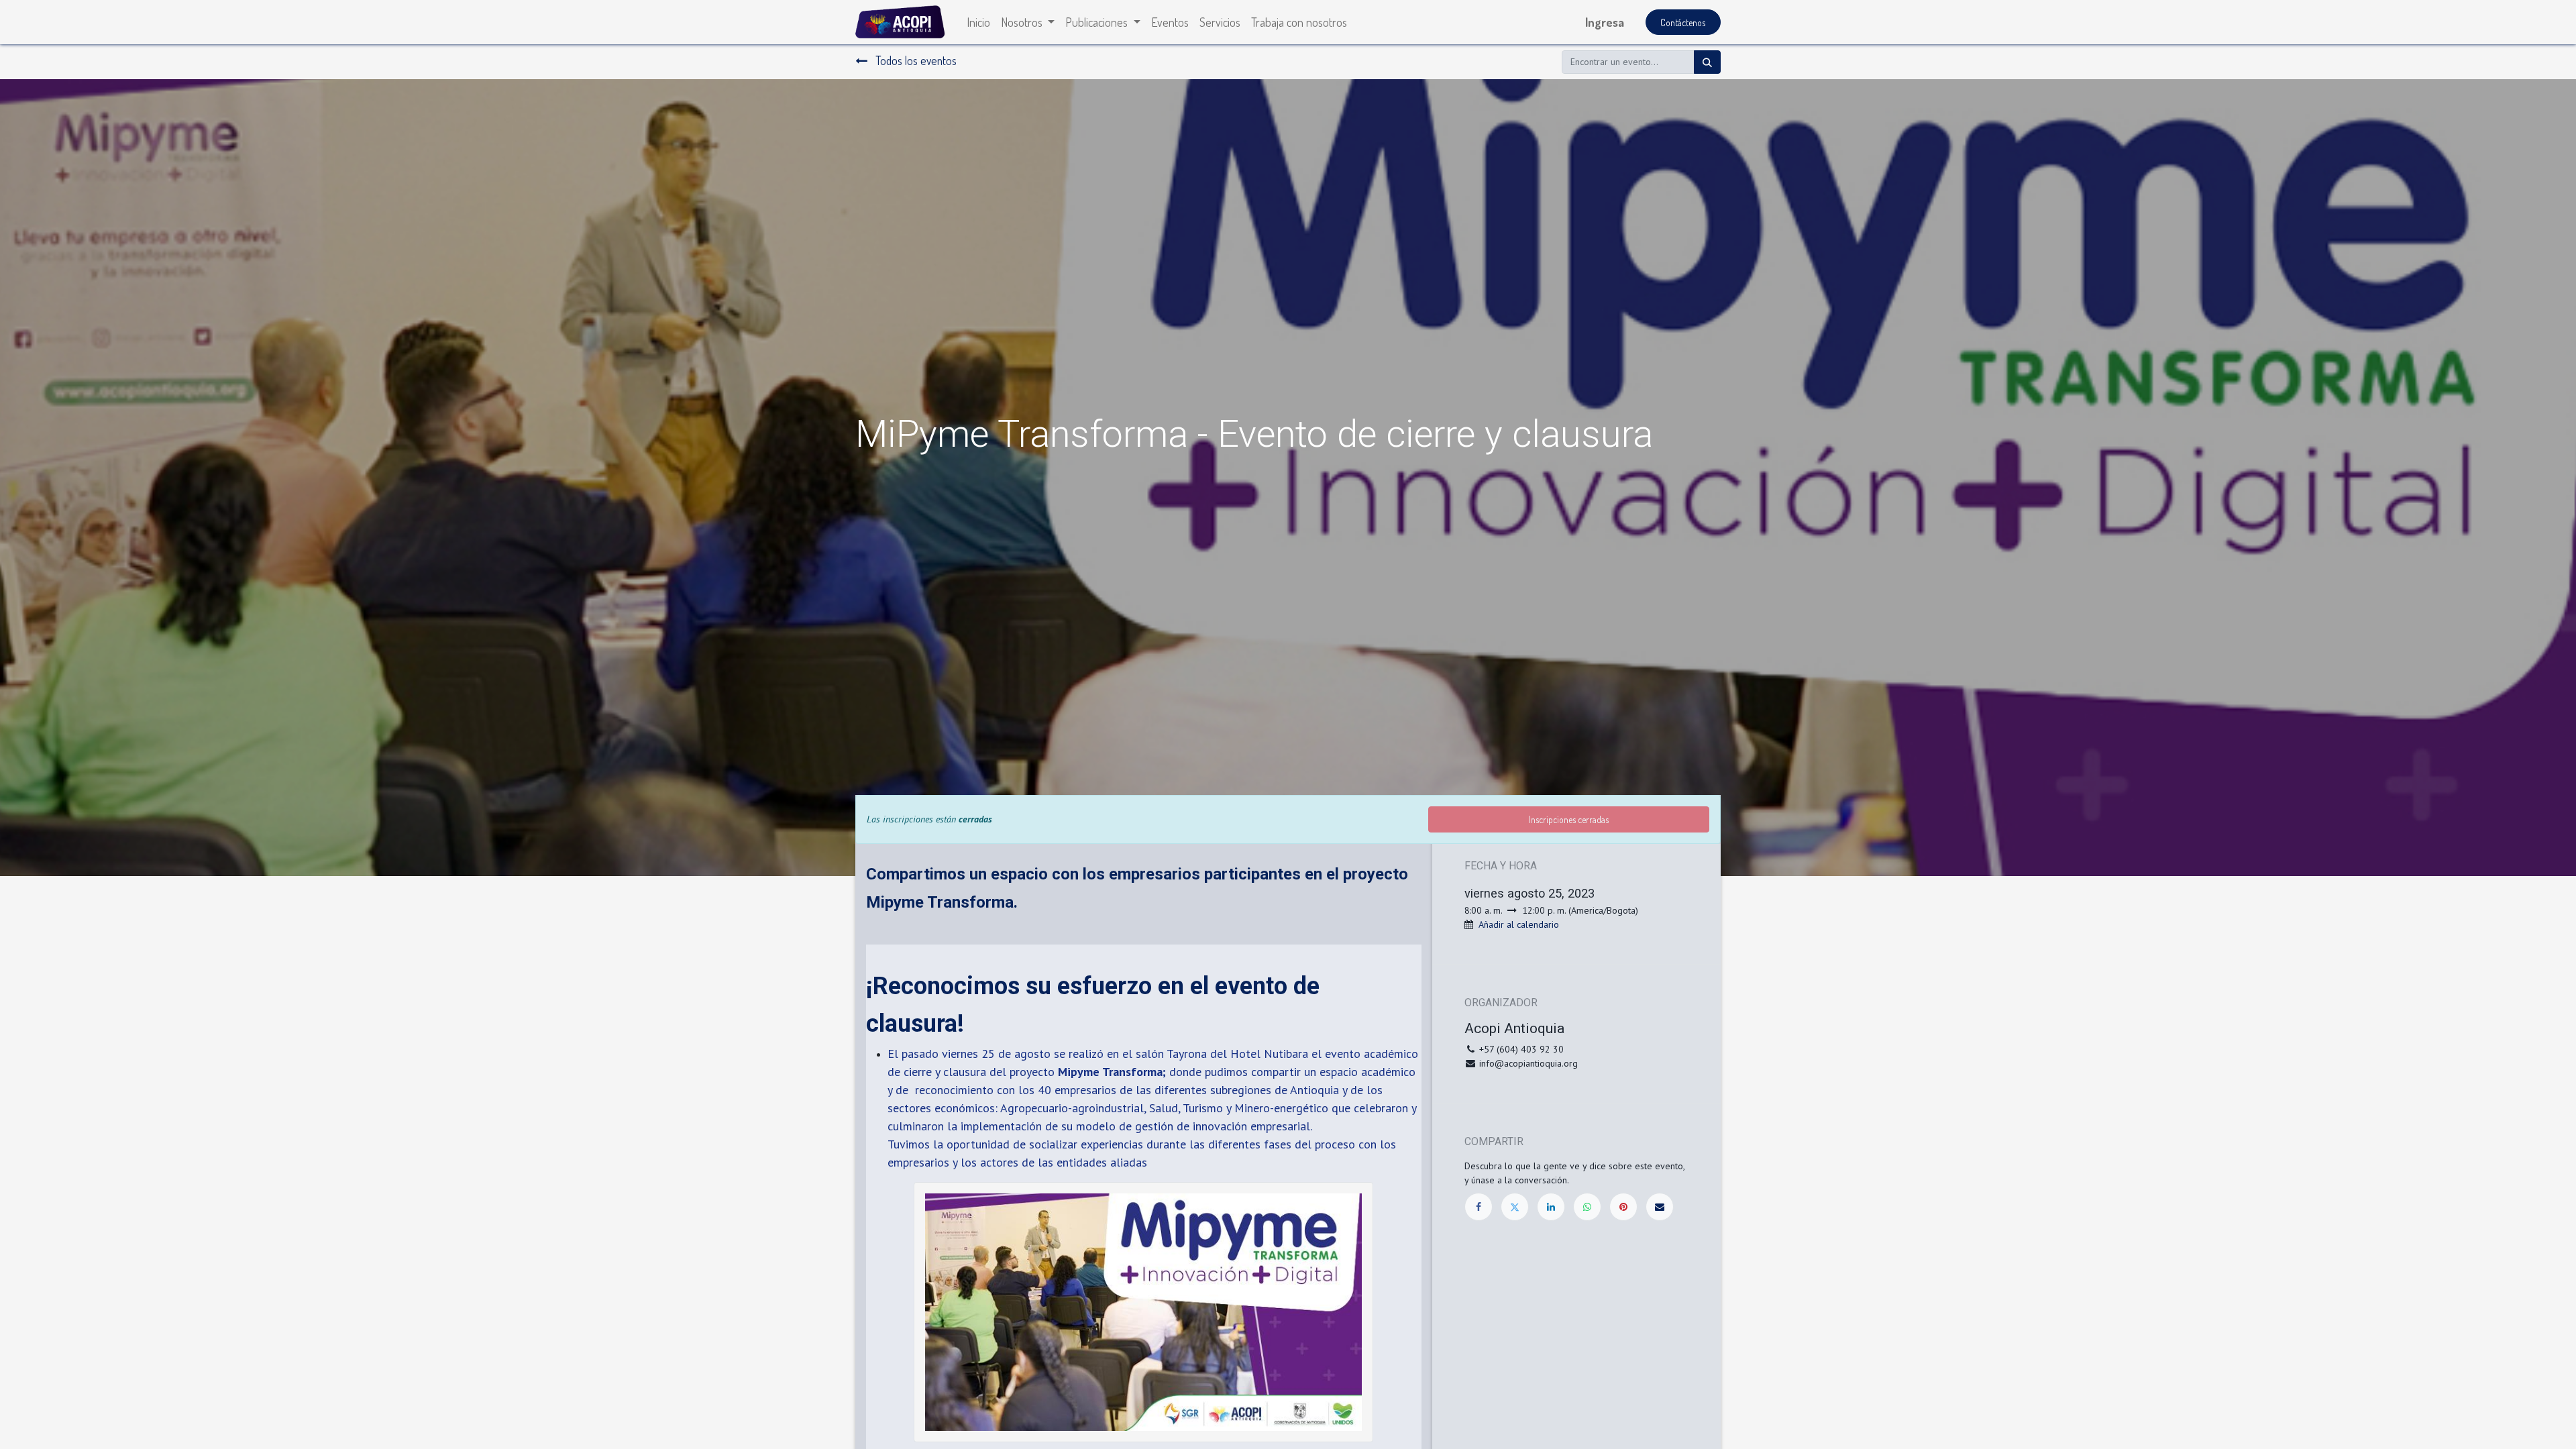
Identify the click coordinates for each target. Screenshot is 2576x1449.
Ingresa (1605, 22)
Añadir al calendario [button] (1519, 924)
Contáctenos (1683, 22)
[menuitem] (978, 22)
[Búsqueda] (1707, 62)
